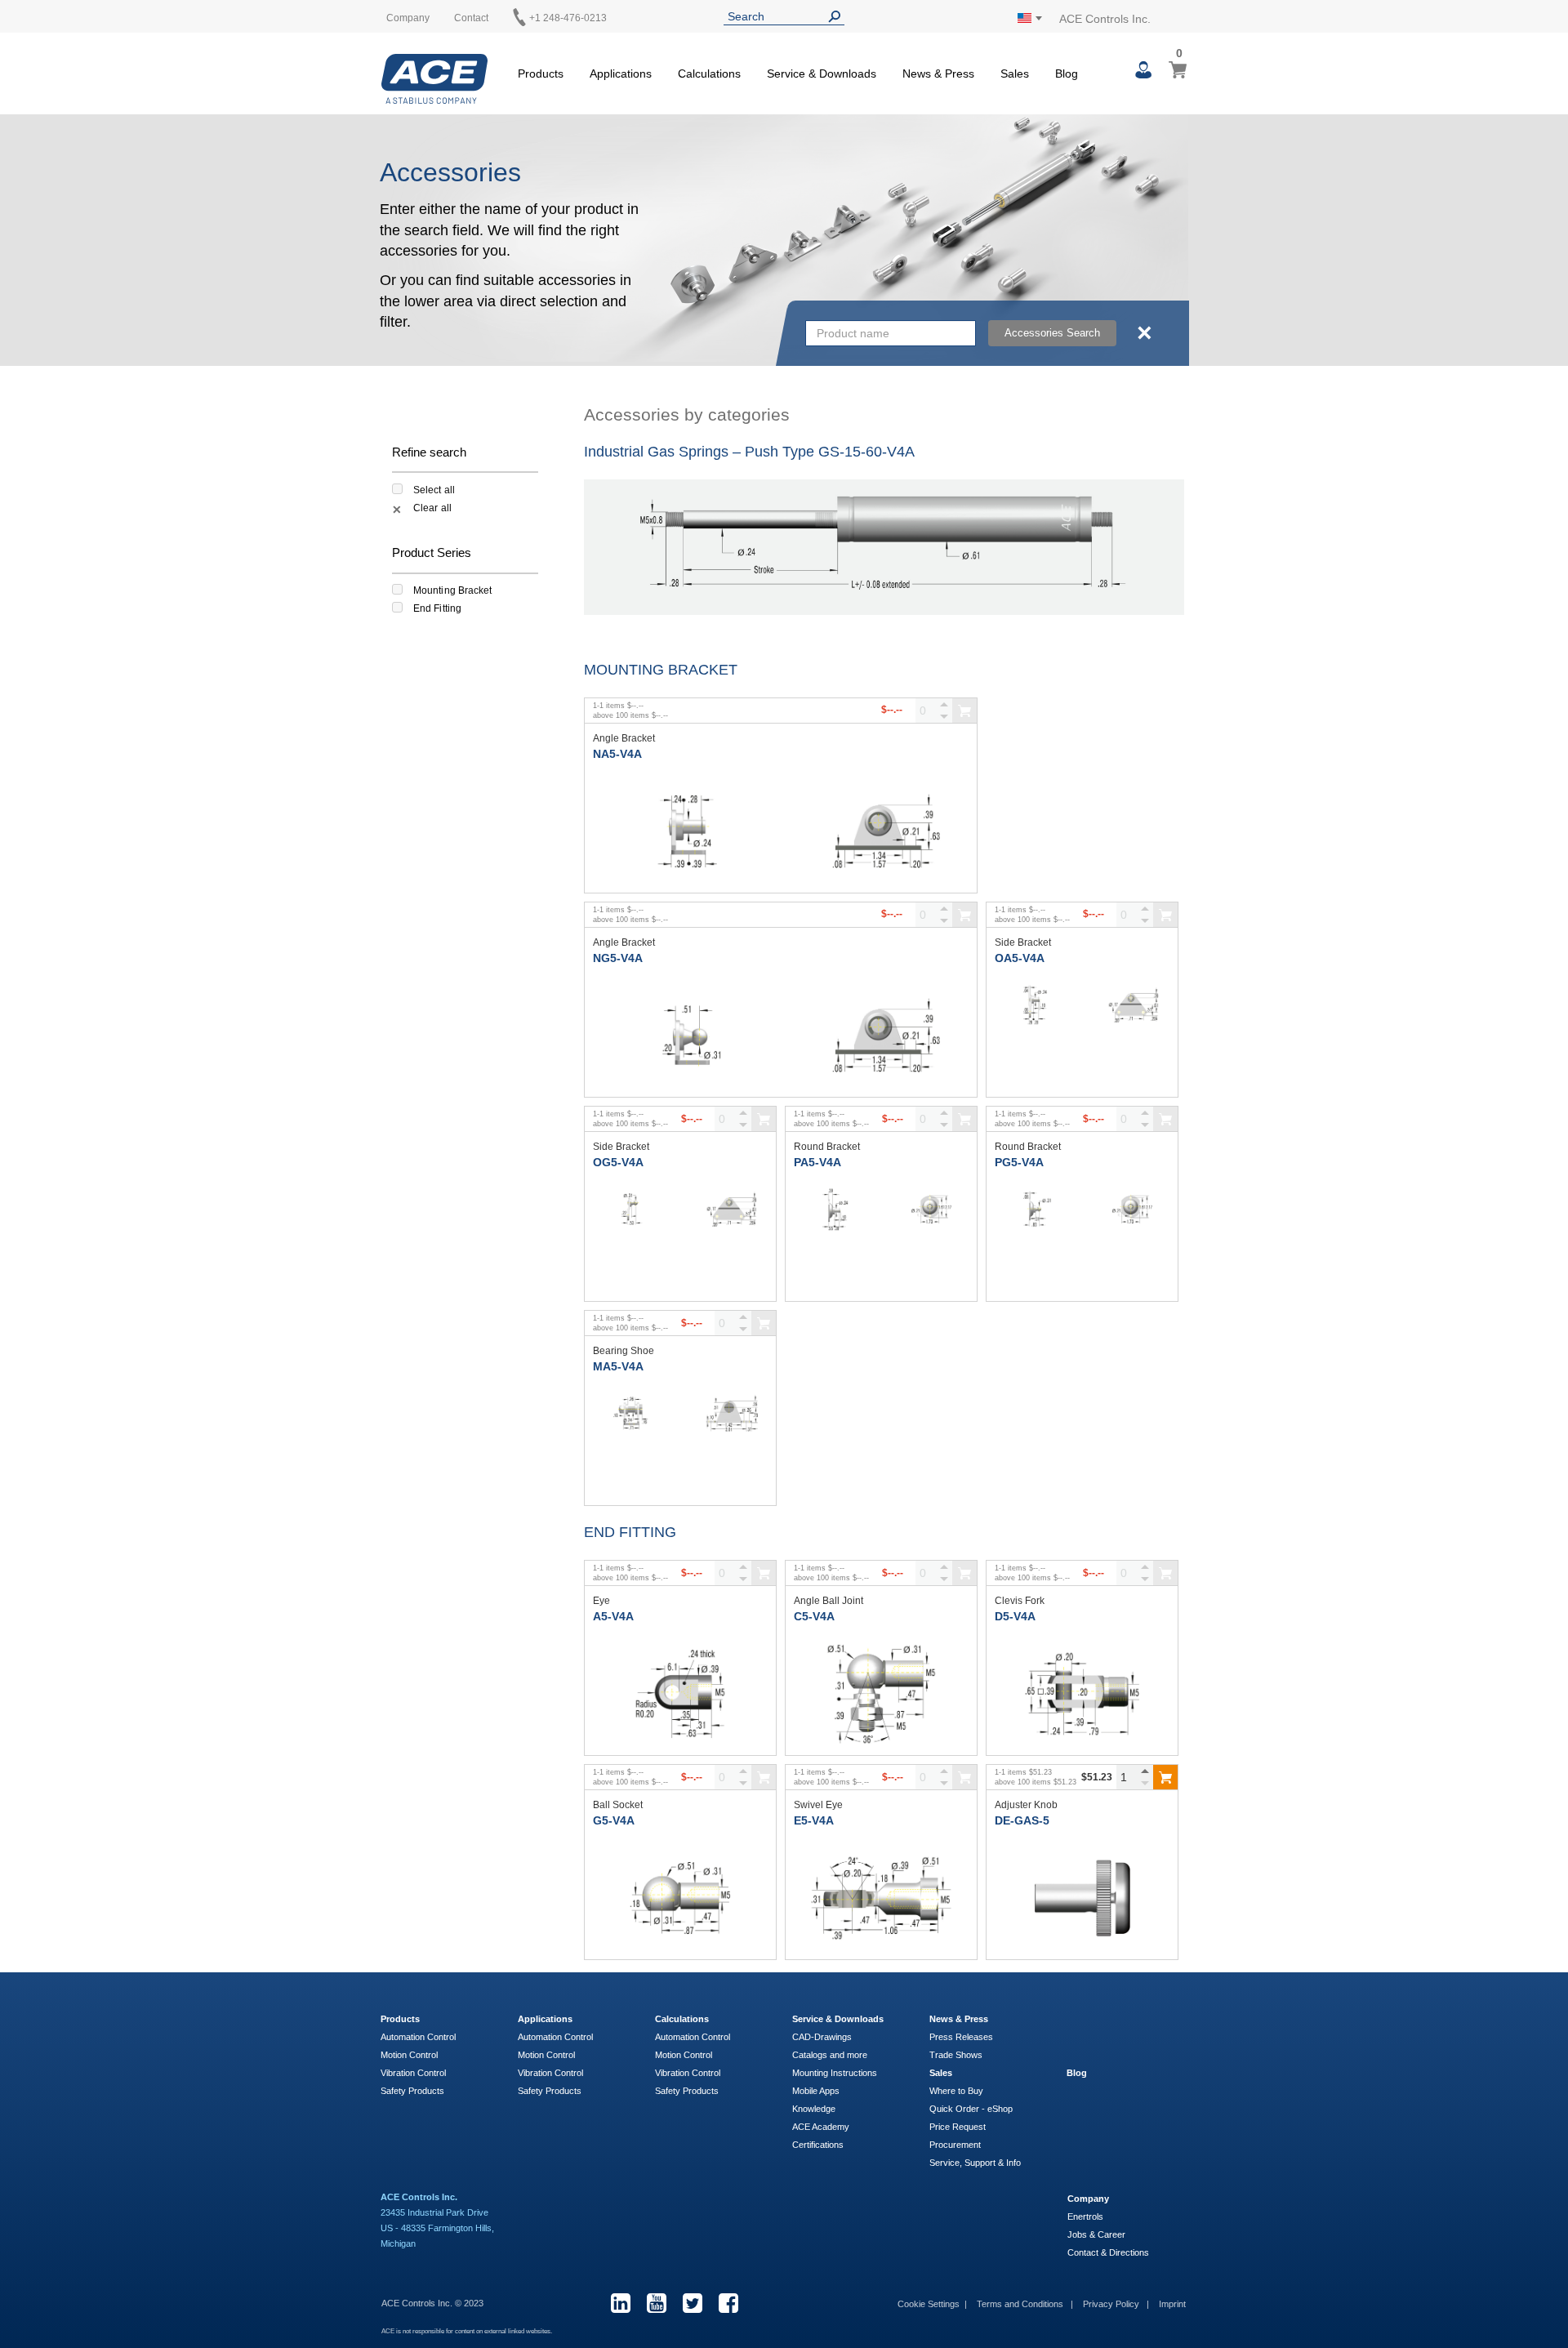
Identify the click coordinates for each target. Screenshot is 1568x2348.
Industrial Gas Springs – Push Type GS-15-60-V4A (749, 452)
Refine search (429, 452)
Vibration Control (413, 2073)
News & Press (959, 2019)
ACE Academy (821, 2127)
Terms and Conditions (1021, 2304)
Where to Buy (956, 2091)
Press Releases (961, 2037)
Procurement (955, 2145)
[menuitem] (541, 71)
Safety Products (412, 2091)
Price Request (958, 2127)
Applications (545, 2019)
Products (400, 2019)
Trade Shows (956, 2055)
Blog (1077, 2073)
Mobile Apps (816, 2091)
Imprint (1172, 2304)
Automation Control (418, 2037)
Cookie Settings (929, 2304)
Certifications (818, 2145)
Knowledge (814, 2109)
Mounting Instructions (835, 2073)
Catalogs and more (830, 2055)
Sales (941, 2073)
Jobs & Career (1096, 2234)
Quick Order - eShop (971, 2109)
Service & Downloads (838, 2019)
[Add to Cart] (1165, 1777)
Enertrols (1085, 2217)
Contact (471, 18)
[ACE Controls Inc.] (434, 79)
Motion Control (409, 2055)
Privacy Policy (1112, 2304)
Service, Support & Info (975, 2163)
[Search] (838, 17)
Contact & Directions (1108, 2252)
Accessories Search (1052, 333)
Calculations (682, 2019)
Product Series (432, 552)
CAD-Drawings (822, 2037)
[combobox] (891, 333)
